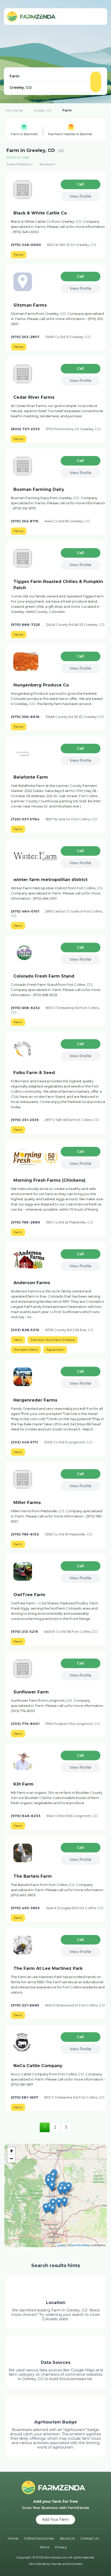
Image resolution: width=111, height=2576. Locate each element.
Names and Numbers (67, 2564)
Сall (80, 184)
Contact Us (89, 2538)
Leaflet (61, 2245)
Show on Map (18, 157)
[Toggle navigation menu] (98, 17)
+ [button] (11, 2151)
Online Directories (39, 2538)
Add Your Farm (55, 2519)
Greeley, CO (42, 110)
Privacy (61, 2547)
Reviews (46, 164)
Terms (44, 2547)
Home (13, 2538)
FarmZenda (14, 110)
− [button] (11, 2159)
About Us (67, 2538)
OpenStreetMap (80, 2245)
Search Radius (18, 164)
